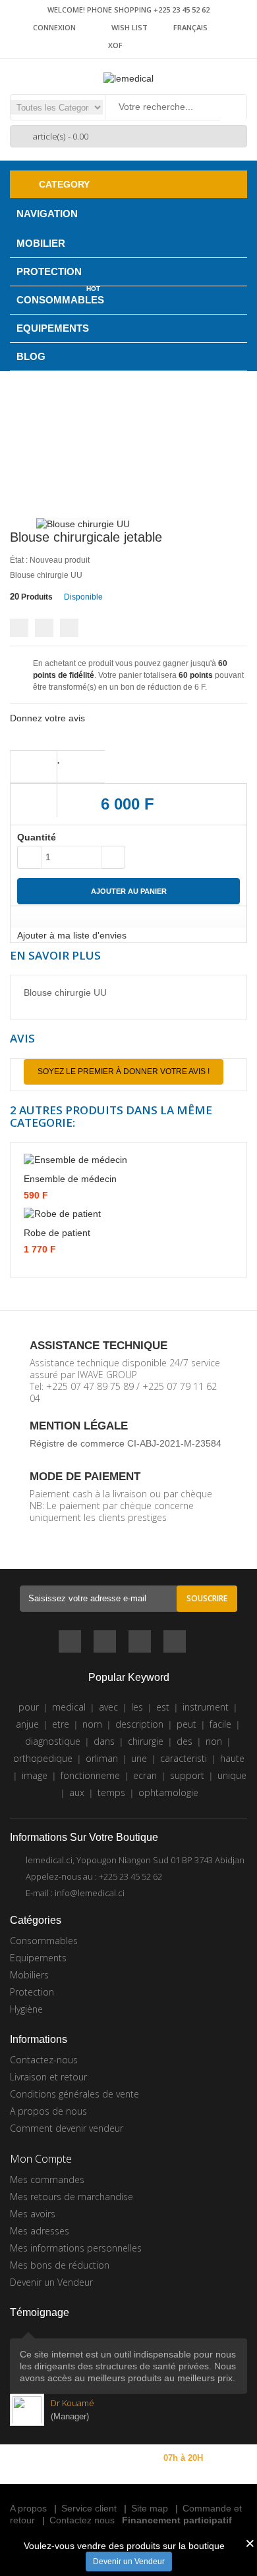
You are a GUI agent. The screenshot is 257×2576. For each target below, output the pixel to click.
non (214, 1741)
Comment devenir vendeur (67, 2128)
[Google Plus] (175, 1643)
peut (186, 1724)
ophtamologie (168, 1792)
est (163, 1707)
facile (220, 1724)
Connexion (54, 27)
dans (104, 1741)
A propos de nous (48, 2111)
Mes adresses (40, 2231)
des (185, 1741)
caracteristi (184, 1758)
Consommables (44, 1941)
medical (69, 1707)
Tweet (19, 628)
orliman (102, 1758)
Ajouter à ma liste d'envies (72, 935)
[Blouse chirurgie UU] (83, 523)
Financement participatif (177, 2520)
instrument (206, 1707)
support (187, 1775)
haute (232, 1758)
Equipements (38, 1958)
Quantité (37, 837)
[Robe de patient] (128, 1213)
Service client (89, 2508)
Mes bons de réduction (60, 2265)
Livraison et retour (48, 2077)
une (139, 1758)
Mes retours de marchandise (71, 2197)
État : (19, 560)
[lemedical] (128, 78)
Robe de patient (57, 1233)
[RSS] (140, 1643)
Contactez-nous (44, 2060)
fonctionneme (90, 1775)
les (137, 1707)
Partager (44, 628)
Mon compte (41, 2159)
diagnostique (53, 1741)
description (139, 1724)
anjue (27, 1724)
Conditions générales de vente (74, 2094)
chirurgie (146, 1741)
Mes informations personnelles (76, 2248)
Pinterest (69, 628)
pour (29, 1707)
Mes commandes (47, 2179)
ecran (145, 1775)
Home (43, 450)
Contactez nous (82, 2520)
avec (108, 1707)
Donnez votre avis (47, 718)
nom (92, 1724)
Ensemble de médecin (70, 1179)
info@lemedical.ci (90, 1893)
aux (77, 1792)
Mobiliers (29, 1975)
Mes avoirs (33, 2214)
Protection (32, 1992)
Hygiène (26, 2009)
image (35, 1775)
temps (111, 1792)
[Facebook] (70, 1643)
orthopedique (43, 1758)
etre (61, 1724)
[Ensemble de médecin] (128, 1159)
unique (232, 1775)
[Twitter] (105, 1643)
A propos (28, 2508)
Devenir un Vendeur (129, 2562)
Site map (150, 2508)
